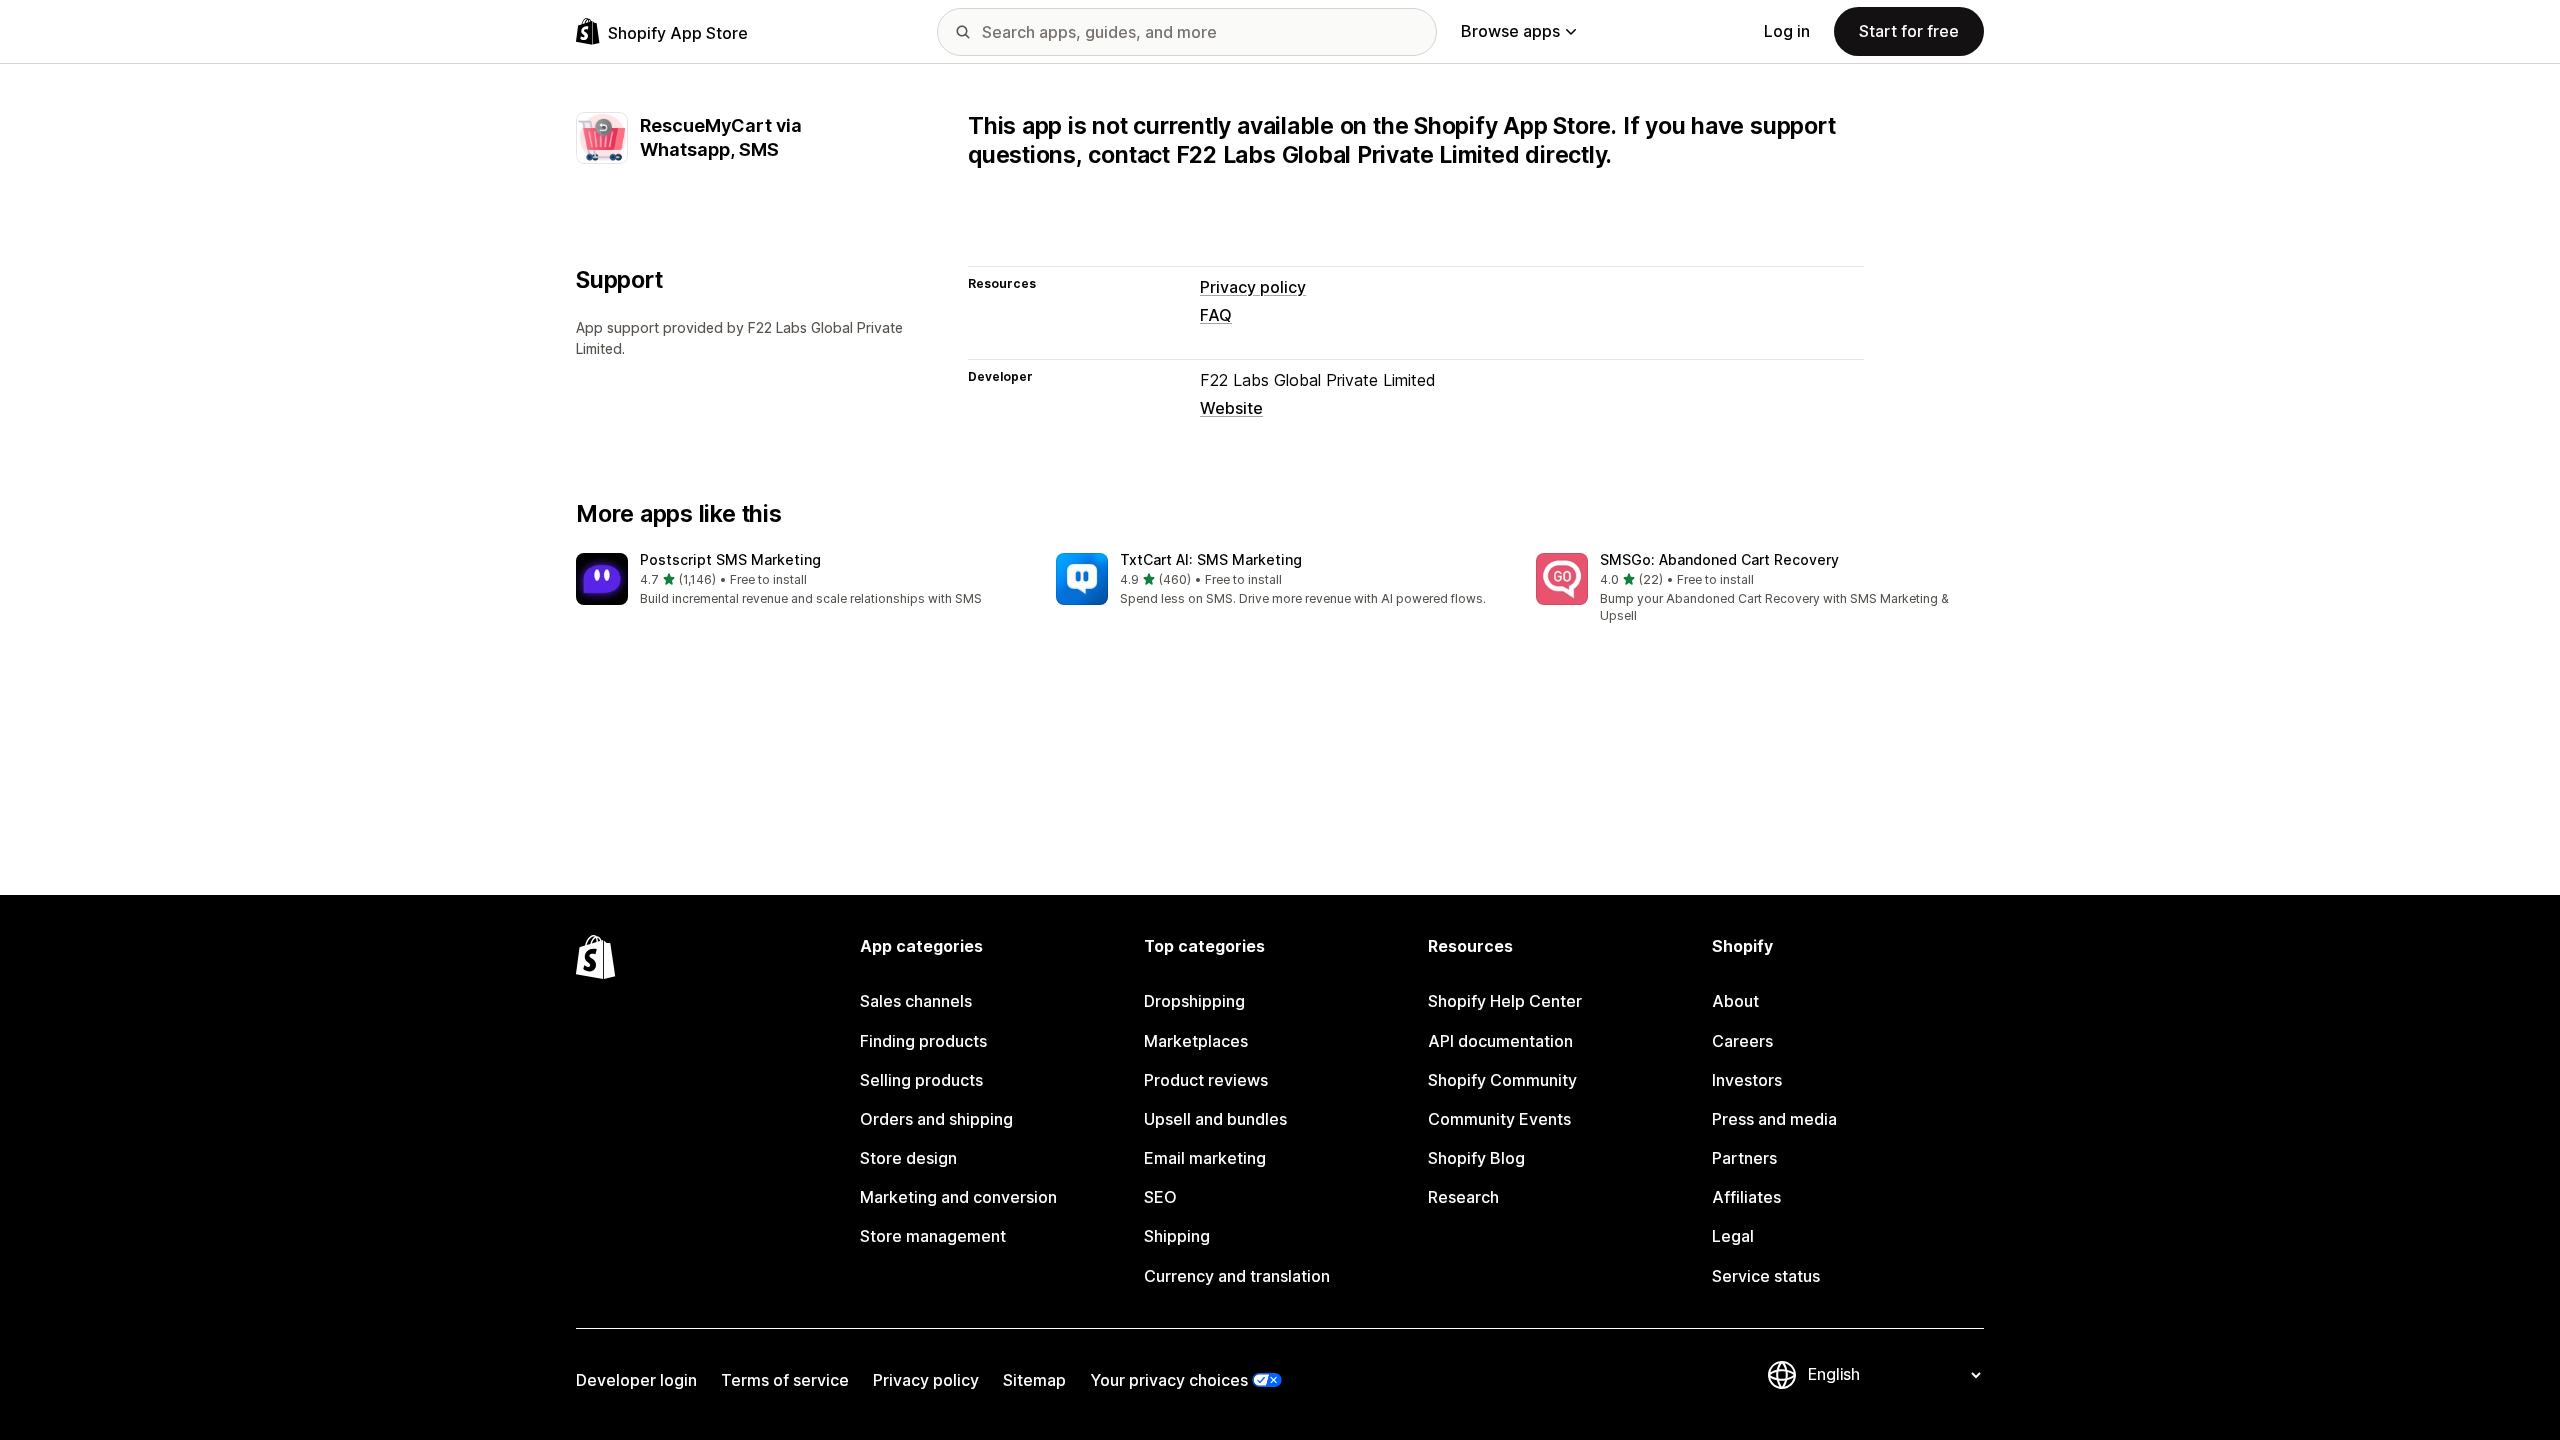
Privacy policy (1253, 287)
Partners (1744, 1158)
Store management (933, 1236)
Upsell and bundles (1215, 1119)
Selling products (921, 1080)
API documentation (1500, 1041)
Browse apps (1510, 31)
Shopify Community (1502, 1080)
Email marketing (1205, 1158)
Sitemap (1034, 1380)
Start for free (1909, 31)
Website (1231, 408)
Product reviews (1206, 1080)
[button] (800, 580)
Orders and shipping (936, 1119)
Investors (1747, 1080)
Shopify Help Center (1505, 1001)
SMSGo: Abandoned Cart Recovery (1719, 559)
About (1735, 1001)
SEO (1160, 1197)
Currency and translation (1237, 1276)
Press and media (1774, 1119)
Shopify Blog (1476, 1158)
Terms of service (785, 1380)
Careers (1742, 1041)
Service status (1766, 1276)
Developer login (636, 1380)
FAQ (1216, 315)
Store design (908, 1158)
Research (1463, 1197)
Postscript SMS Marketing (730, 559)
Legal (1733, 1236)
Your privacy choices (1169, 1380)
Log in (1787, 31)
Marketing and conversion (958, 1197)
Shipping (1177, 1236)
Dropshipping (1194, 1001)
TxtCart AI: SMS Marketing (1211, 559)
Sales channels (916, 1001)
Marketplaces (1196, 1041)
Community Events (1499, 1119)
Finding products (923, 1041)
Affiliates (1746, 1197)
